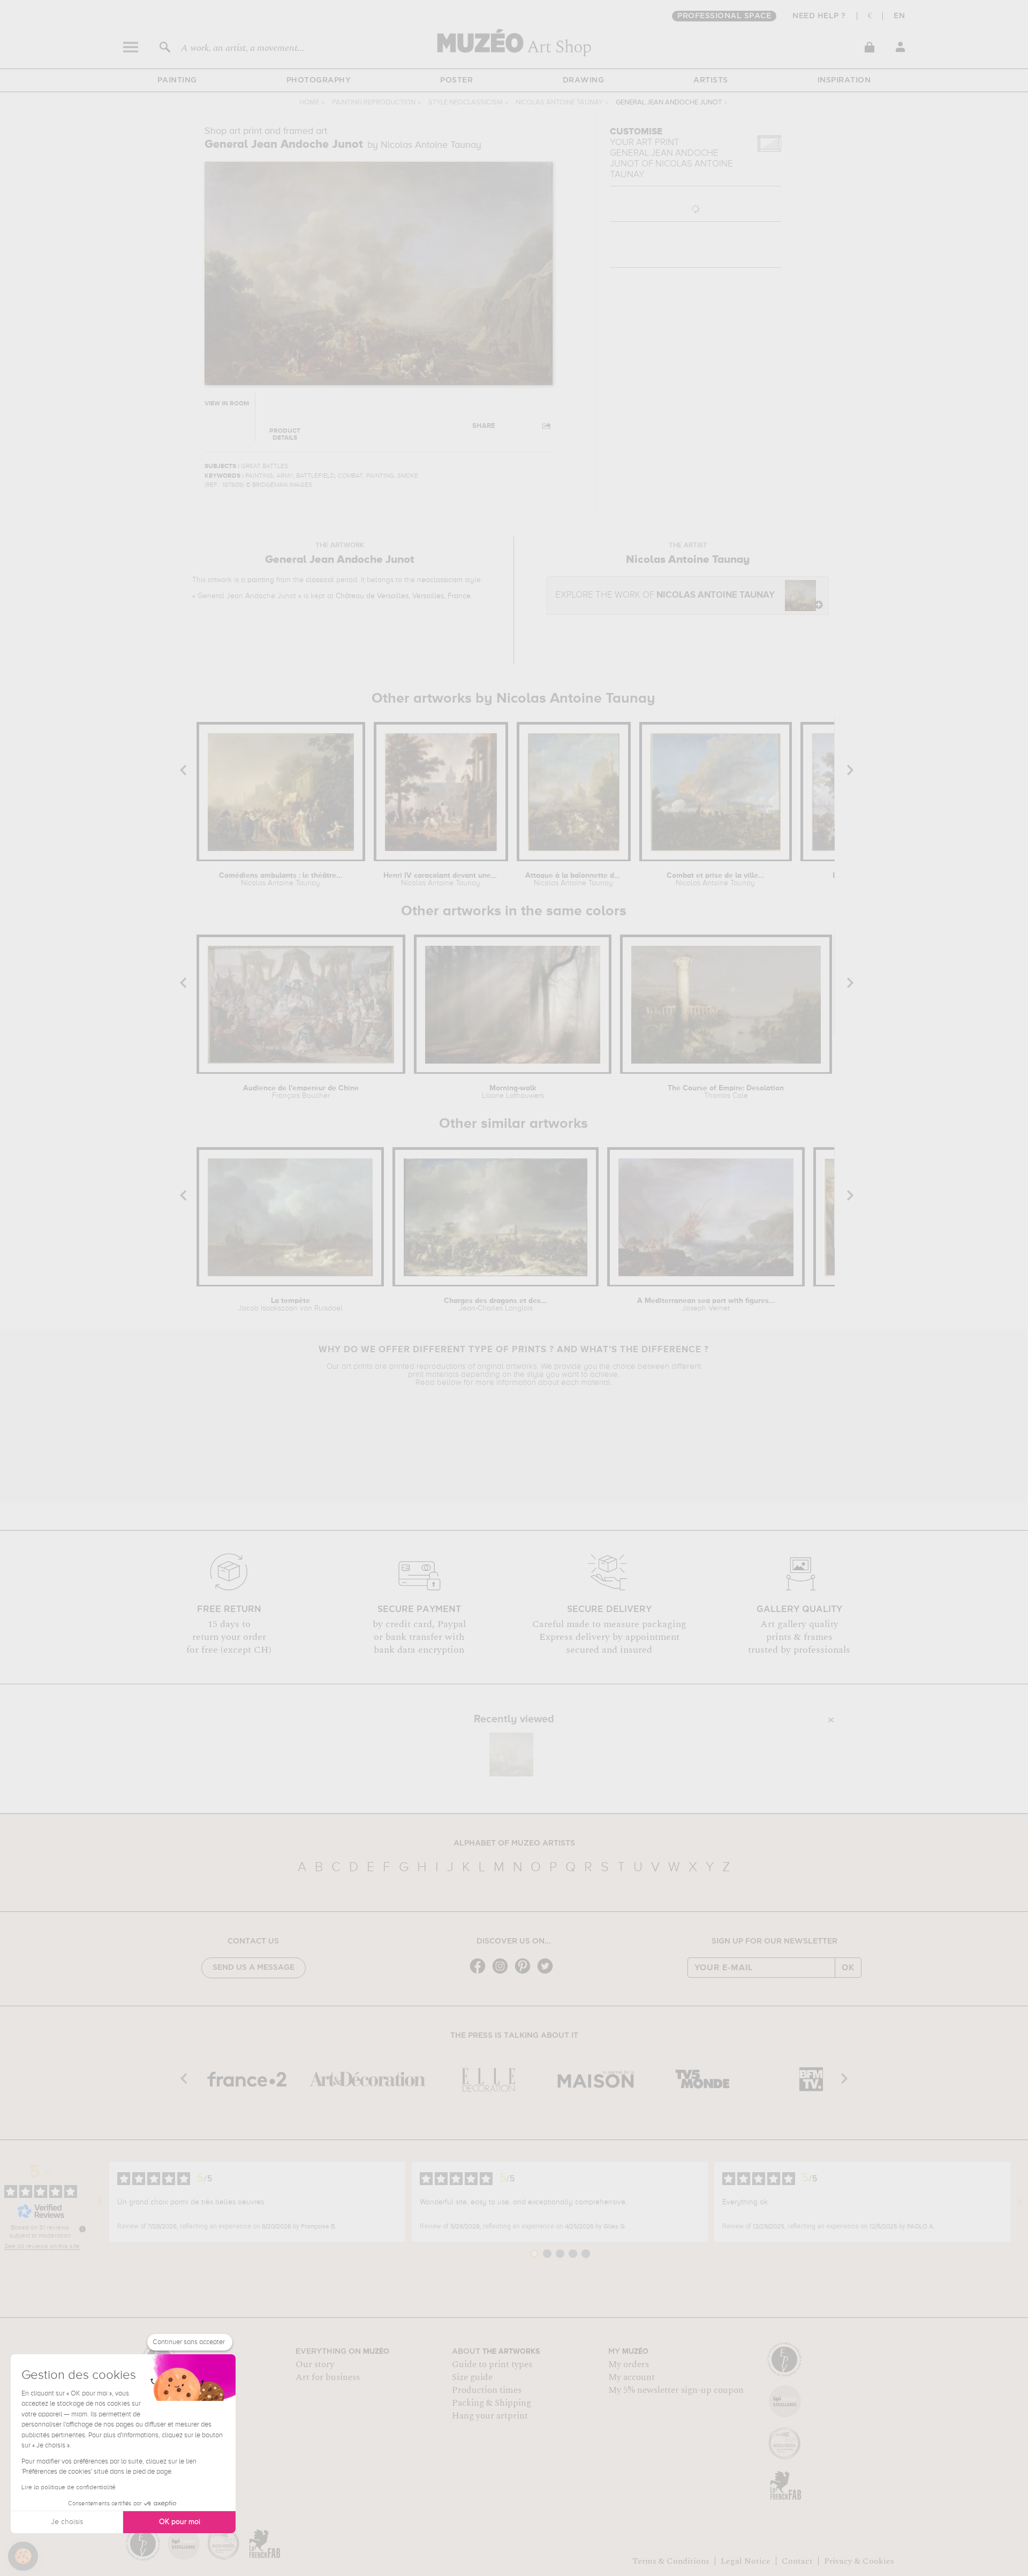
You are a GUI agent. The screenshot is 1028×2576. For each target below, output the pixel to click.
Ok (848, 1968)
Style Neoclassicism (466, 103)
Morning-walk (513, 1092)
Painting (177, 80)
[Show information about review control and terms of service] (82, 2229)
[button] (23, 2556)
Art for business (328, 2377)
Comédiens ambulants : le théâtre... (281, 879)
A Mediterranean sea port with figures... (706, 1305)
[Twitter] (548, 1973)
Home (309, 103)
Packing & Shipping (492, 2403)
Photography (319, 80)
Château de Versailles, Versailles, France (403, 596)
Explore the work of (665, 595)
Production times (487, 2390)
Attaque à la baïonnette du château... (574, 879)
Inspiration (844, 80)
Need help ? (819, 16)
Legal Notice (746, 2561)
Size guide (472, 2377)
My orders (629, 2364)
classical (320, 580)
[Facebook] (480, 1973)
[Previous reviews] (100, 2202)
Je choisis (67, 2522)
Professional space (724, 16)
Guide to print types (492, 2364)
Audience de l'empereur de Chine (301, 1092)
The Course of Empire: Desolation (726, 1092)
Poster (456, 80)
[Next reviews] (1019, 2202)
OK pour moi (180, 2522)
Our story (315, 2364)
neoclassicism (440, 580)
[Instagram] (503, 1973)
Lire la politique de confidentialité (69, 2488)
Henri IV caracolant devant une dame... (440, 879)
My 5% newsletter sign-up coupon (676, 2390)
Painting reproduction (374, 103)
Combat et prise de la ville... (716, 879)
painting (261, 580)
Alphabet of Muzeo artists (514, 1843)
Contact (797, 2561)
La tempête (290, 1305)
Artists (711, 80)
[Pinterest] (525, 1973)
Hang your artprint (490, 2416)
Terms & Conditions (671, 2561)
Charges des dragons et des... (496, 1305)
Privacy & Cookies (859, 2561)
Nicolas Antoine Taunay (559, 103)
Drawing (584, 80)
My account (632, 2377)
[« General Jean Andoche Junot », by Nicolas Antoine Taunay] (511, 1754)
